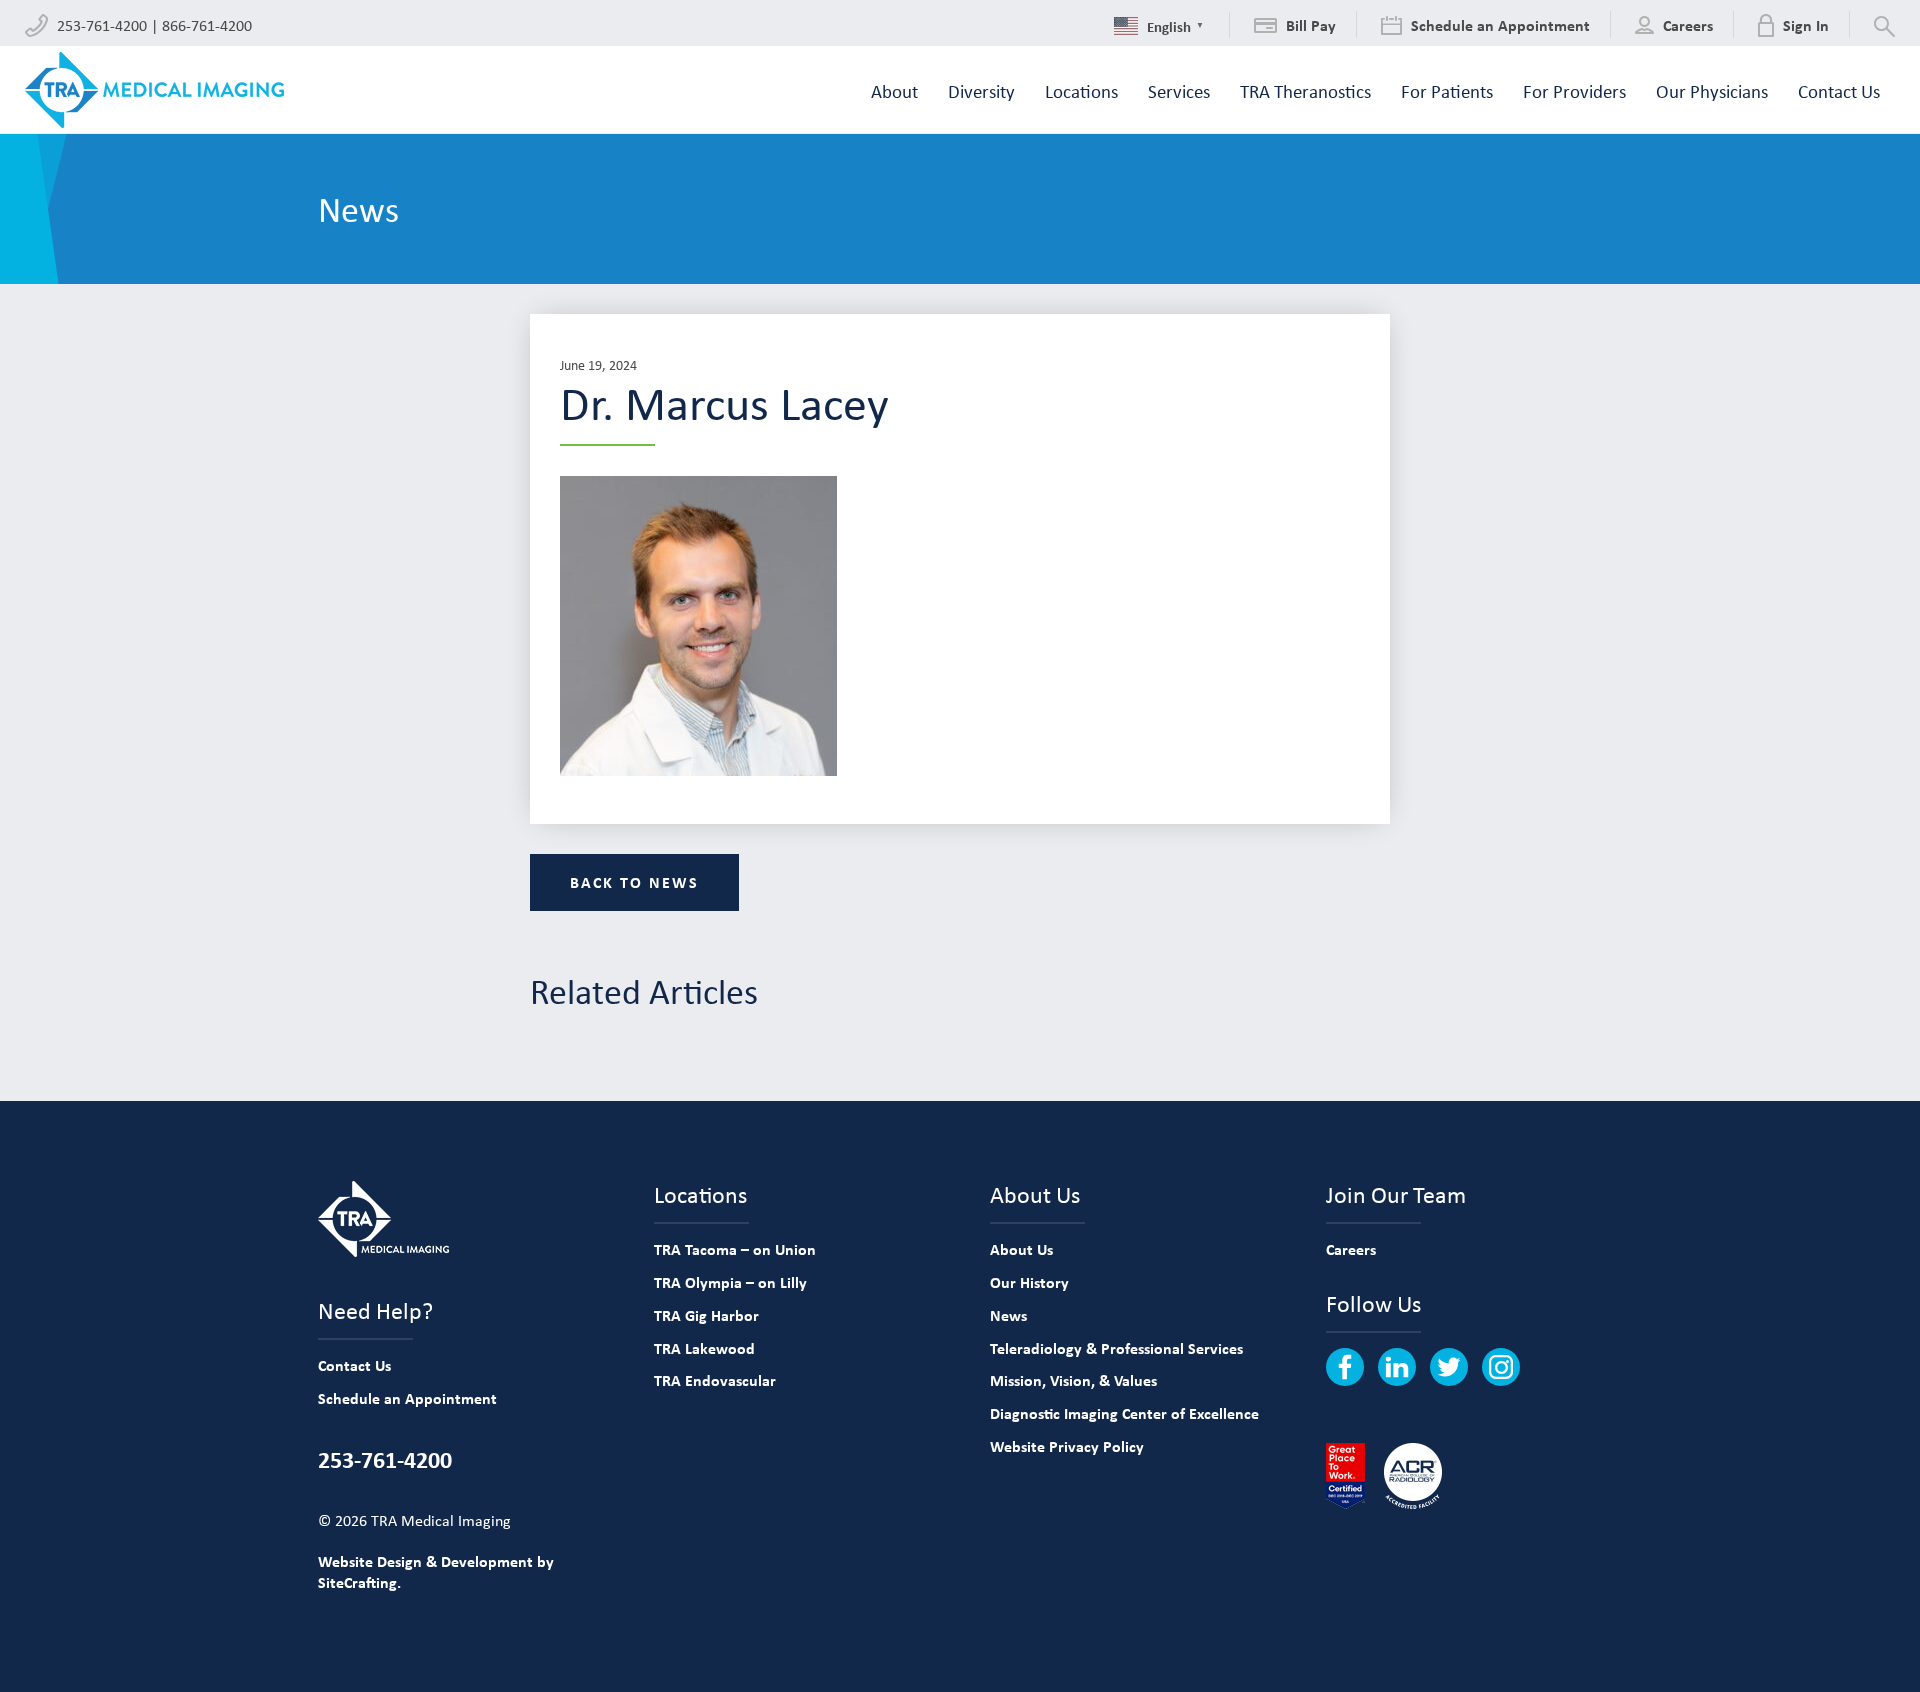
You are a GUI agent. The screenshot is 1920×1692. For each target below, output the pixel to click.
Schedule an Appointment (407, 1398)
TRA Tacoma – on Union (735, 1249)
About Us (1021, 1249)
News (1008, 1315)
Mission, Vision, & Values (1073, 1380)
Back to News (634, 882)
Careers (1351, 1249)
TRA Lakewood (704, 1348)
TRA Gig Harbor (706, 1315)
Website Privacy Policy (1067, 1446)
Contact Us (354, 1365)
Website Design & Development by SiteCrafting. (436, 1571)
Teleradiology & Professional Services (1116, 1348)
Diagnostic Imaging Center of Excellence (1124, 1413)
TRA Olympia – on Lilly (730, 1282)
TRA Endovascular (715, 1380)
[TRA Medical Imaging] (154, 90)
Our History (1029, 1282)
